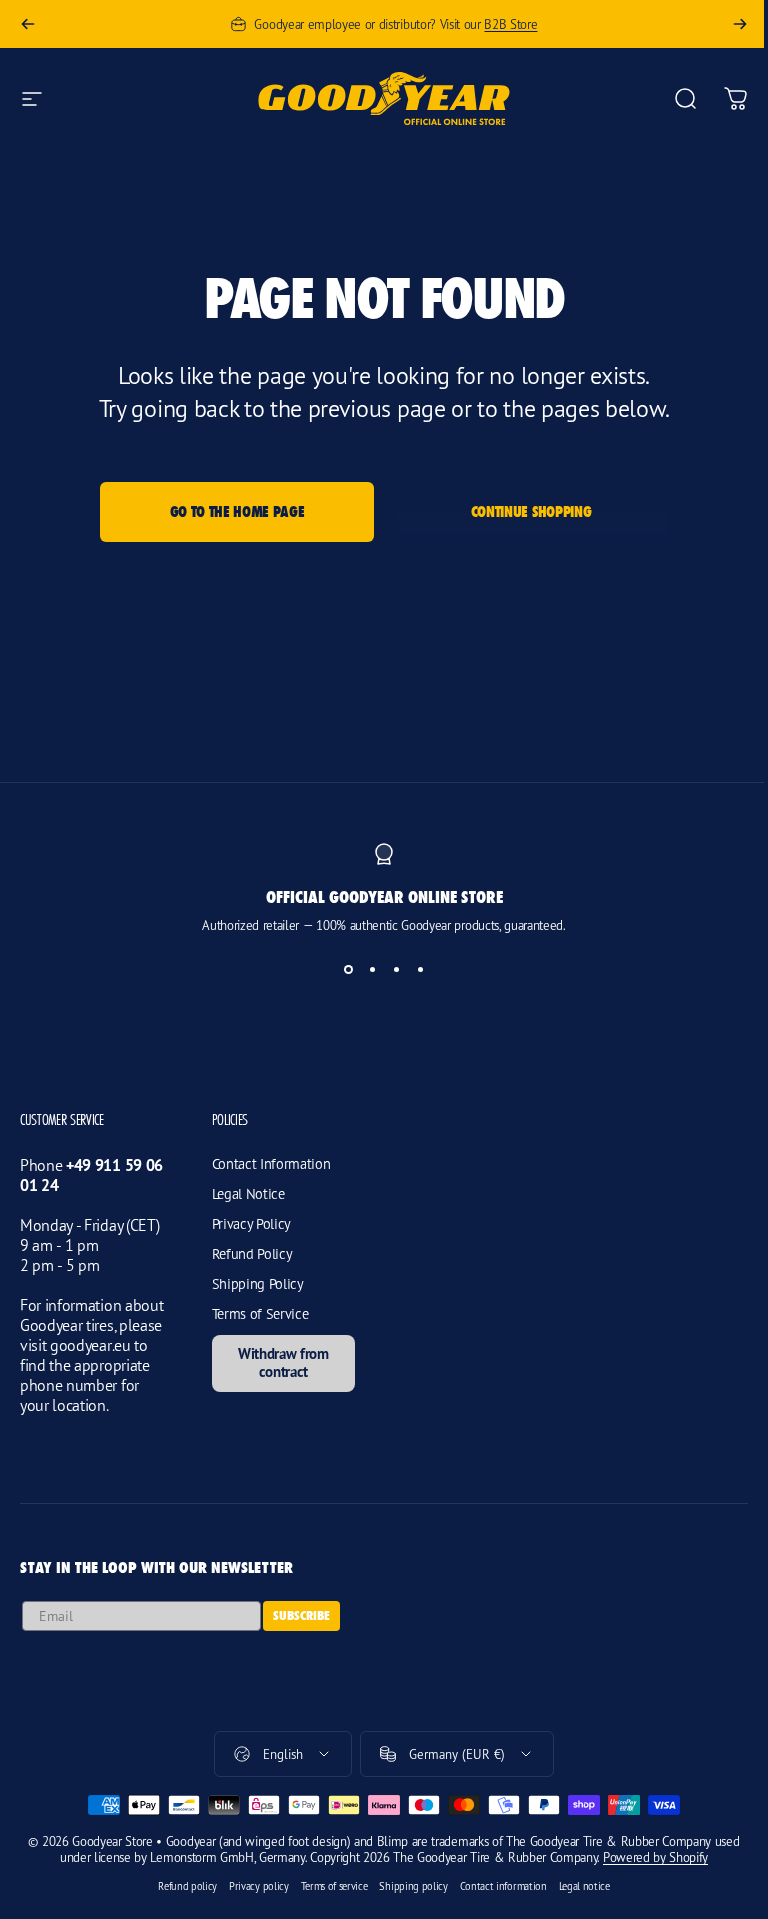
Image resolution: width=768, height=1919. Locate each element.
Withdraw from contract (283, 1363)
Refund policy (187, 1886)
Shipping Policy (258, 1283)
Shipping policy (413, 1886)
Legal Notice (248, 1193)
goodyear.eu (90, 1345)
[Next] (740, 24)
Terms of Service (260, 1313)
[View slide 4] (420, 969)
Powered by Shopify (655, 1857)
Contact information (503, 1886)
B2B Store (510, 24)
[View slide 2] (372, 969)
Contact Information (271, 1163)
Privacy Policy (252, 1223)
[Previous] (28, 24)
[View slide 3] (396, 969)
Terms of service (334, 1886)
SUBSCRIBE (301, 1615)
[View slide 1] (348, 969)
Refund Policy (252, 1253)
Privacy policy (259, 1886)
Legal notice (584, 1886)
